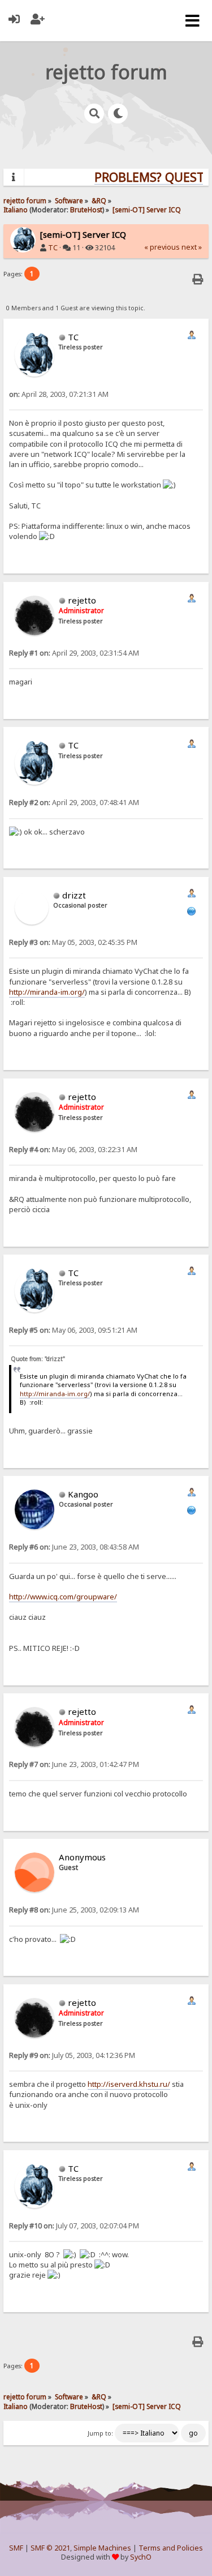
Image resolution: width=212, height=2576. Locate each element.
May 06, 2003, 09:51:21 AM (73, 1330)
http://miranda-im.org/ (47, 992)
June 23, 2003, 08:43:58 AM (74, 1547)
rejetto (82, 600)
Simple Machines (102, 2548)
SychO (141, 2557)
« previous (162, 247)
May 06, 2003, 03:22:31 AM (73, 1150)
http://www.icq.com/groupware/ (63, 1597)
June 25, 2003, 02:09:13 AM (74, 1910)
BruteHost (86, 209)
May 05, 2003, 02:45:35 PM (73, 942)
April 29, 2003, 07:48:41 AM (74, 803)
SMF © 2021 (50, 2548)
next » (192, 247)
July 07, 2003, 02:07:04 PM (74, 2226)
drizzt (74, 895)
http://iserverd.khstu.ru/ (129, 2084)
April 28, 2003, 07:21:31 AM (59, 394)
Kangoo (83, 1494)
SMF (16, 2548)
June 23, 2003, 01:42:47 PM (74, 1764)
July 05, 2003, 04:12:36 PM (72, 2055)
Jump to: (100, 2433)
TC (53, 248)
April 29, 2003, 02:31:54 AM (74, 653)
